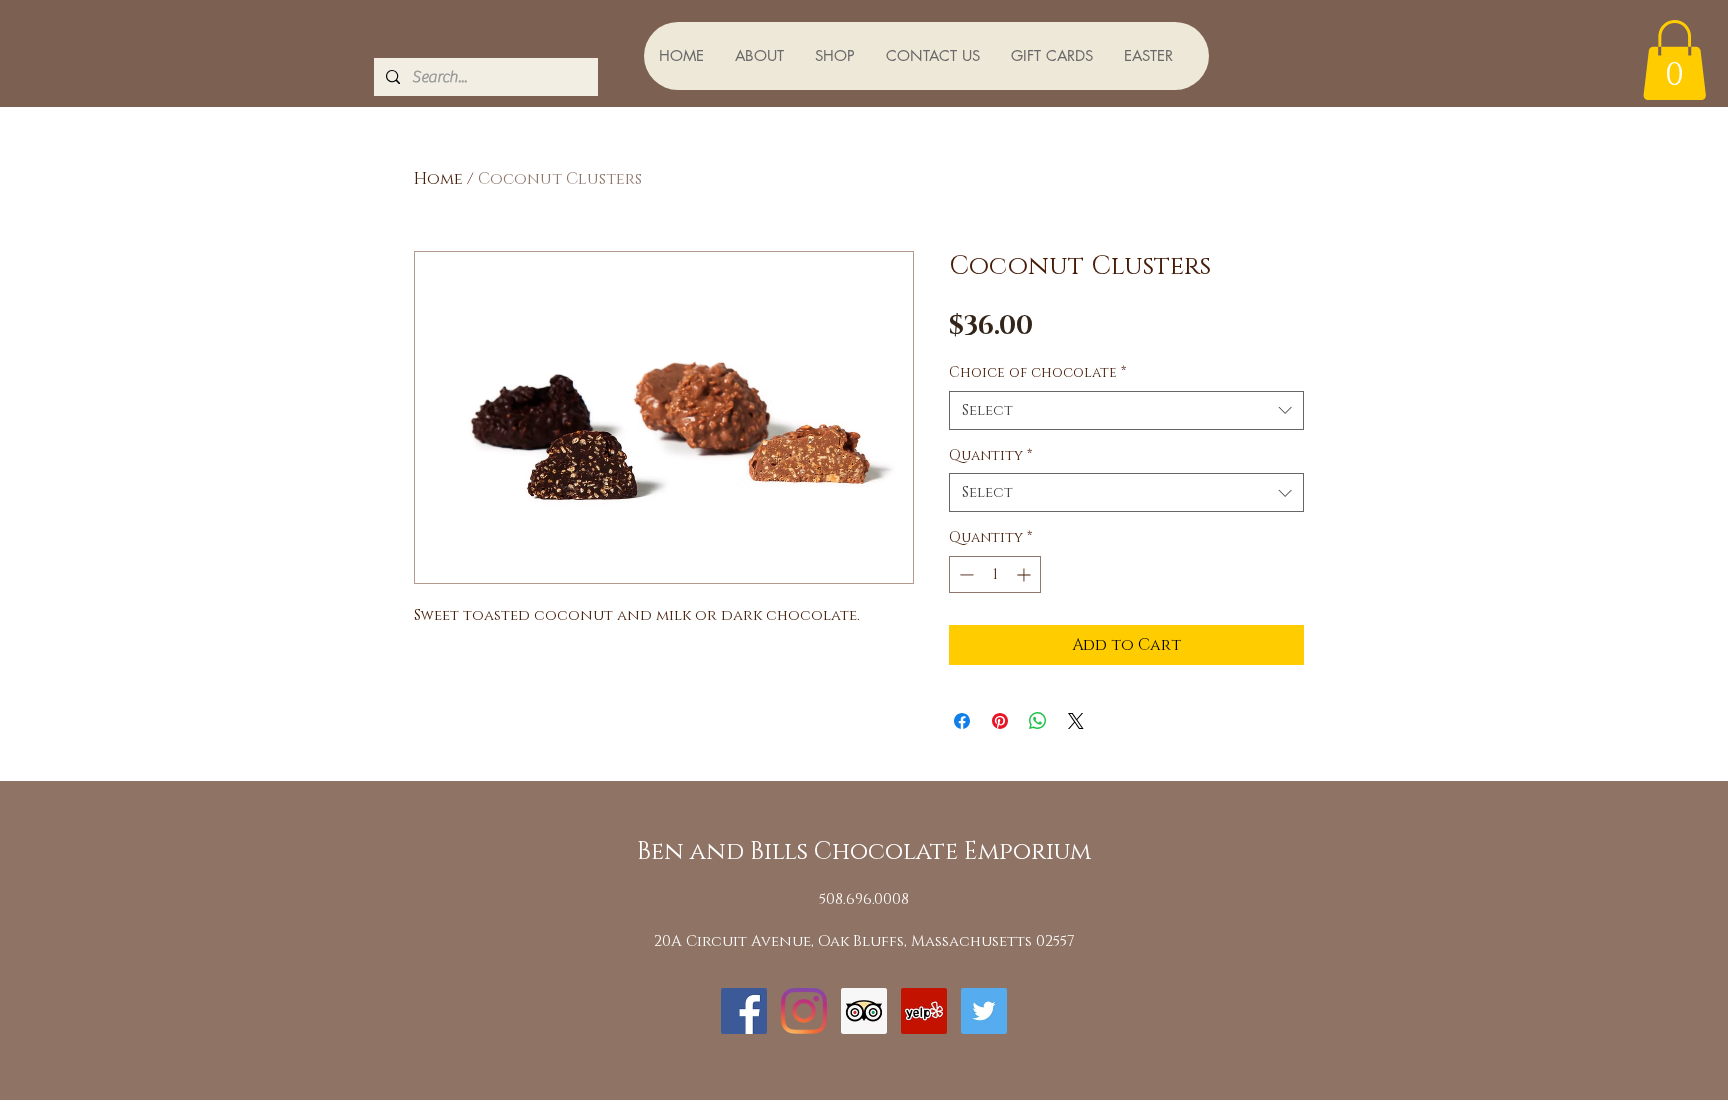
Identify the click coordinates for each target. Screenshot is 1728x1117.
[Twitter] (984, 1011)
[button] (1674, 60)
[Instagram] (804, 1011)
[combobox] (1126, 410)
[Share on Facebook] (962, 721)
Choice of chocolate (1037, 372)
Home (438, 179)
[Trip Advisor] (864, 1011)
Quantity (990, 455)
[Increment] (1025, 574)
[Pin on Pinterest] (1000, 721)
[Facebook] (744, 1011)
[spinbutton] (995, 574)
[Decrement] (964, 574)
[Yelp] (924, 1011)
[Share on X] (1076, 721)
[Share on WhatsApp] (1038, 721)
